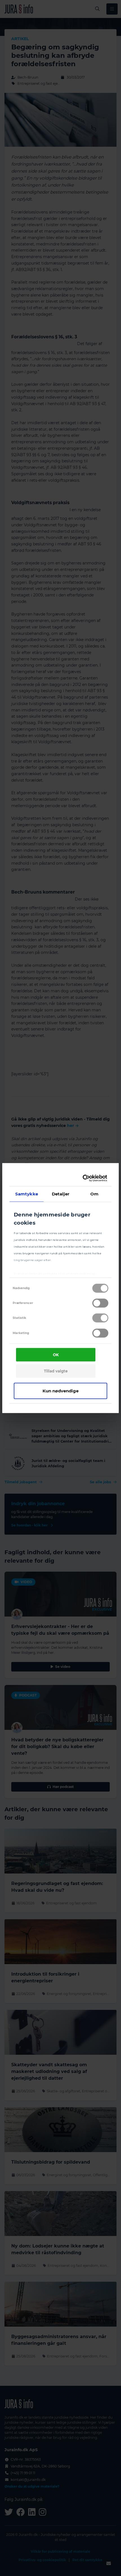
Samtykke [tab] (27, 1194)
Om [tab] (94, 1194)
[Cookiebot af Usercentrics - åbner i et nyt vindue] (83, 1178)
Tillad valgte (56, 1371)
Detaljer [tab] (61, 1194)
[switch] (100, 1303)
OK (56, 1355)
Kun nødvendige (60, 1391)
